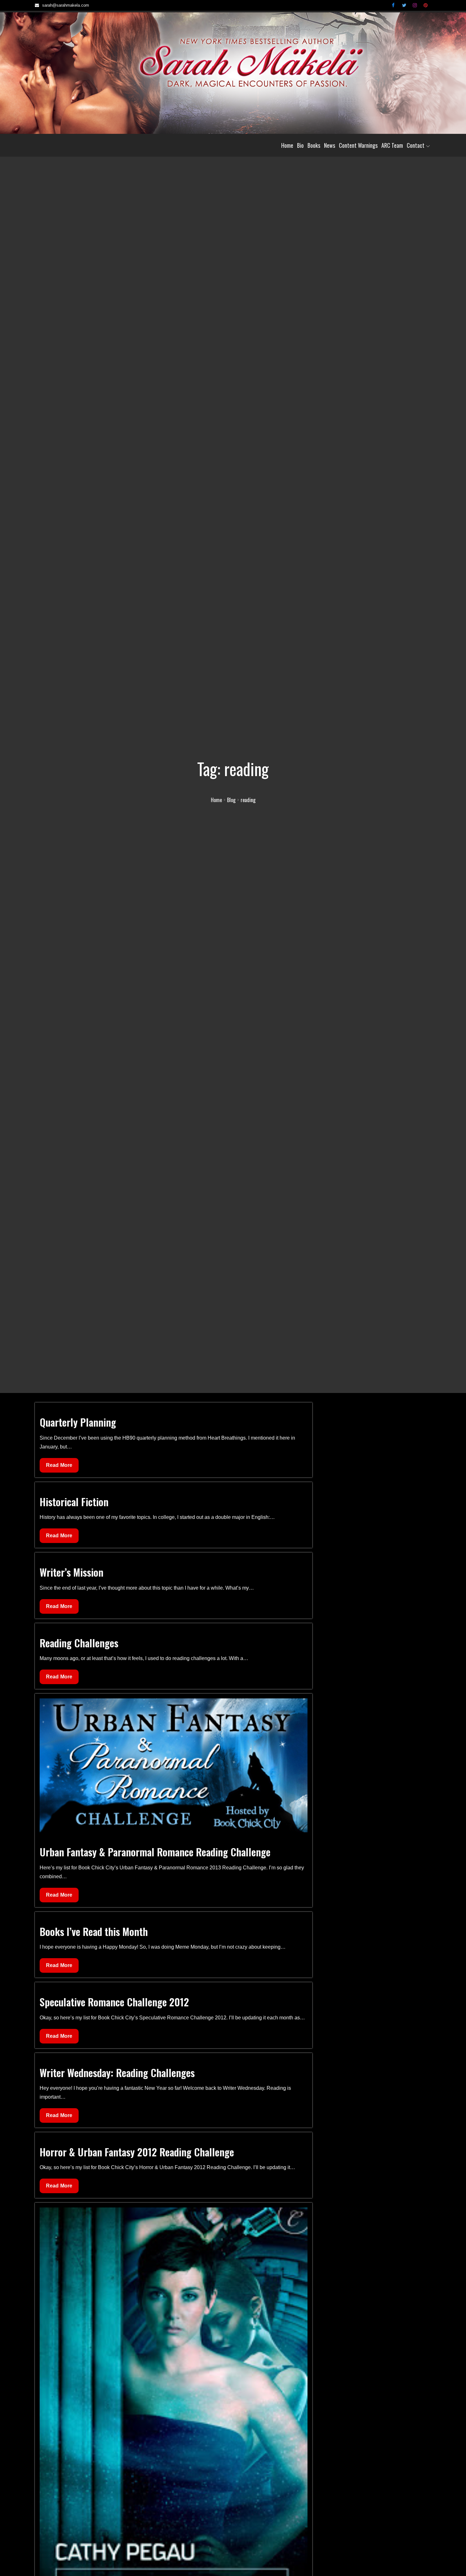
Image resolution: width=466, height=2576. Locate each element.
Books (314, 145)
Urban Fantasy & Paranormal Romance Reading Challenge (155, 1852)
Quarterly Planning (78, 1422)
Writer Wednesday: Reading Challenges (117, 2073)
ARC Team (392, 145)
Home (287, 145)
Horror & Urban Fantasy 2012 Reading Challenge (137, 2152)
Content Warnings (358, 145)
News (330, 145)
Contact (416, 145)
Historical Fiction (74, 1502)
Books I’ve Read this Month (94, 1931)
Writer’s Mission (71, 1572)
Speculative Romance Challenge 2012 (114, 2002)
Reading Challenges (79, 1643)
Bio (300, 145)
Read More (59, 1467)
